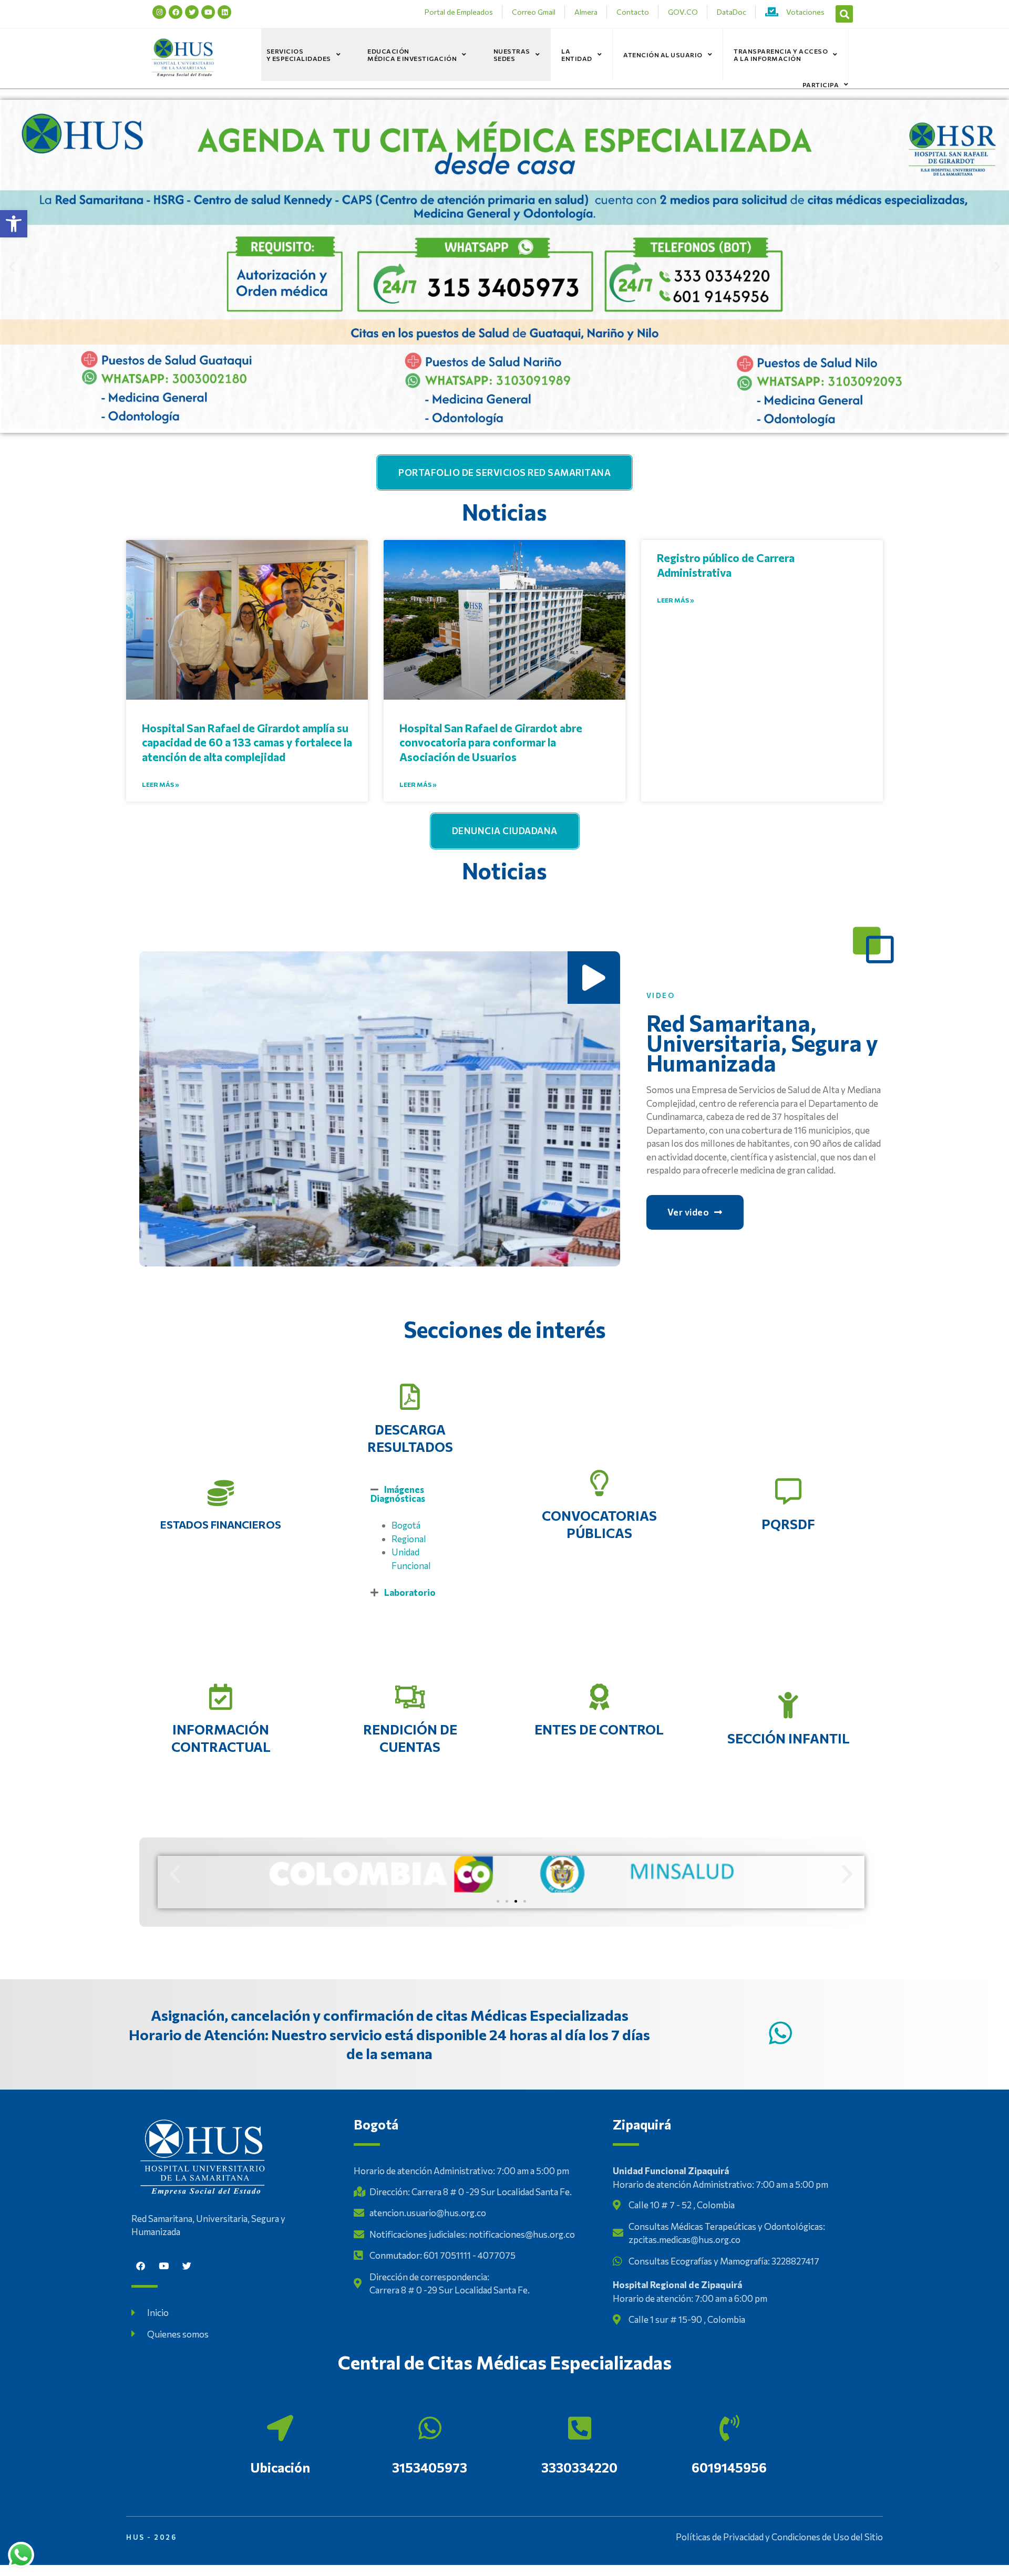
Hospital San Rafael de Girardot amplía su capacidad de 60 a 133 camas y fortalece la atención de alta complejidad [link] (247, 742)
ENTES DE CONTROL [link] (599, 1729)
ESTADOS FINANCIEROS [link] (221, 1524)
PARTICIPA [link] (821, 85)
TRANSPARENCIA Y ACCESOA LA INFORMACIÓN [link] (781, 55)
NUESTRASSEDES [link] (512, 55)
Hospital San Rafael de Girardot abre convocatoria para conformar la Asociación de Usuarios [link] (491, 742)
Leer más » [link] (161, 784)
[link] (14, 224)
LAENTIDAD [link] (577, 55)
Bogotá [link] (406, 1525)
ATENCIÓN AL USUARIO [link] (663, 55)
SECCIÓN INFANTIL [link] (789, 1738)
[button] (844, 14)
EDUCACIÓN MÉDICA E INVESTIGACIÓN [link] (412, 55)
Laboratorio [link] (410, 1592)
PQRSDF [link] (788, 1524)
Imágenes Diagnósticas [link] (398, 1494)
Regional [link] (409, 1539)
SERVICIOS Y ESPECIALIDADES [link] (299, 55)
